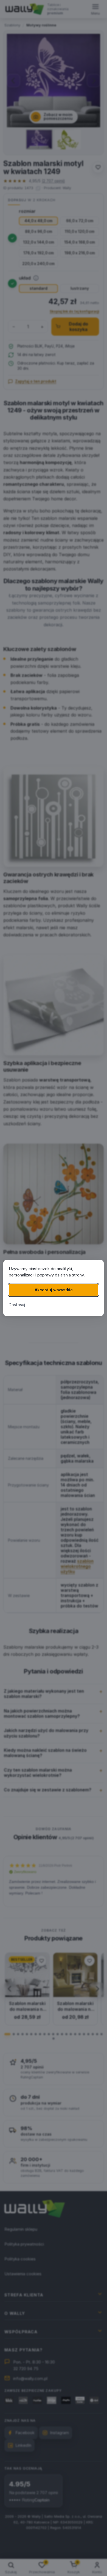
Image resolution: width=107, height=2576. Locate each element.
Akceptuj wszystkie (54, 1290)
